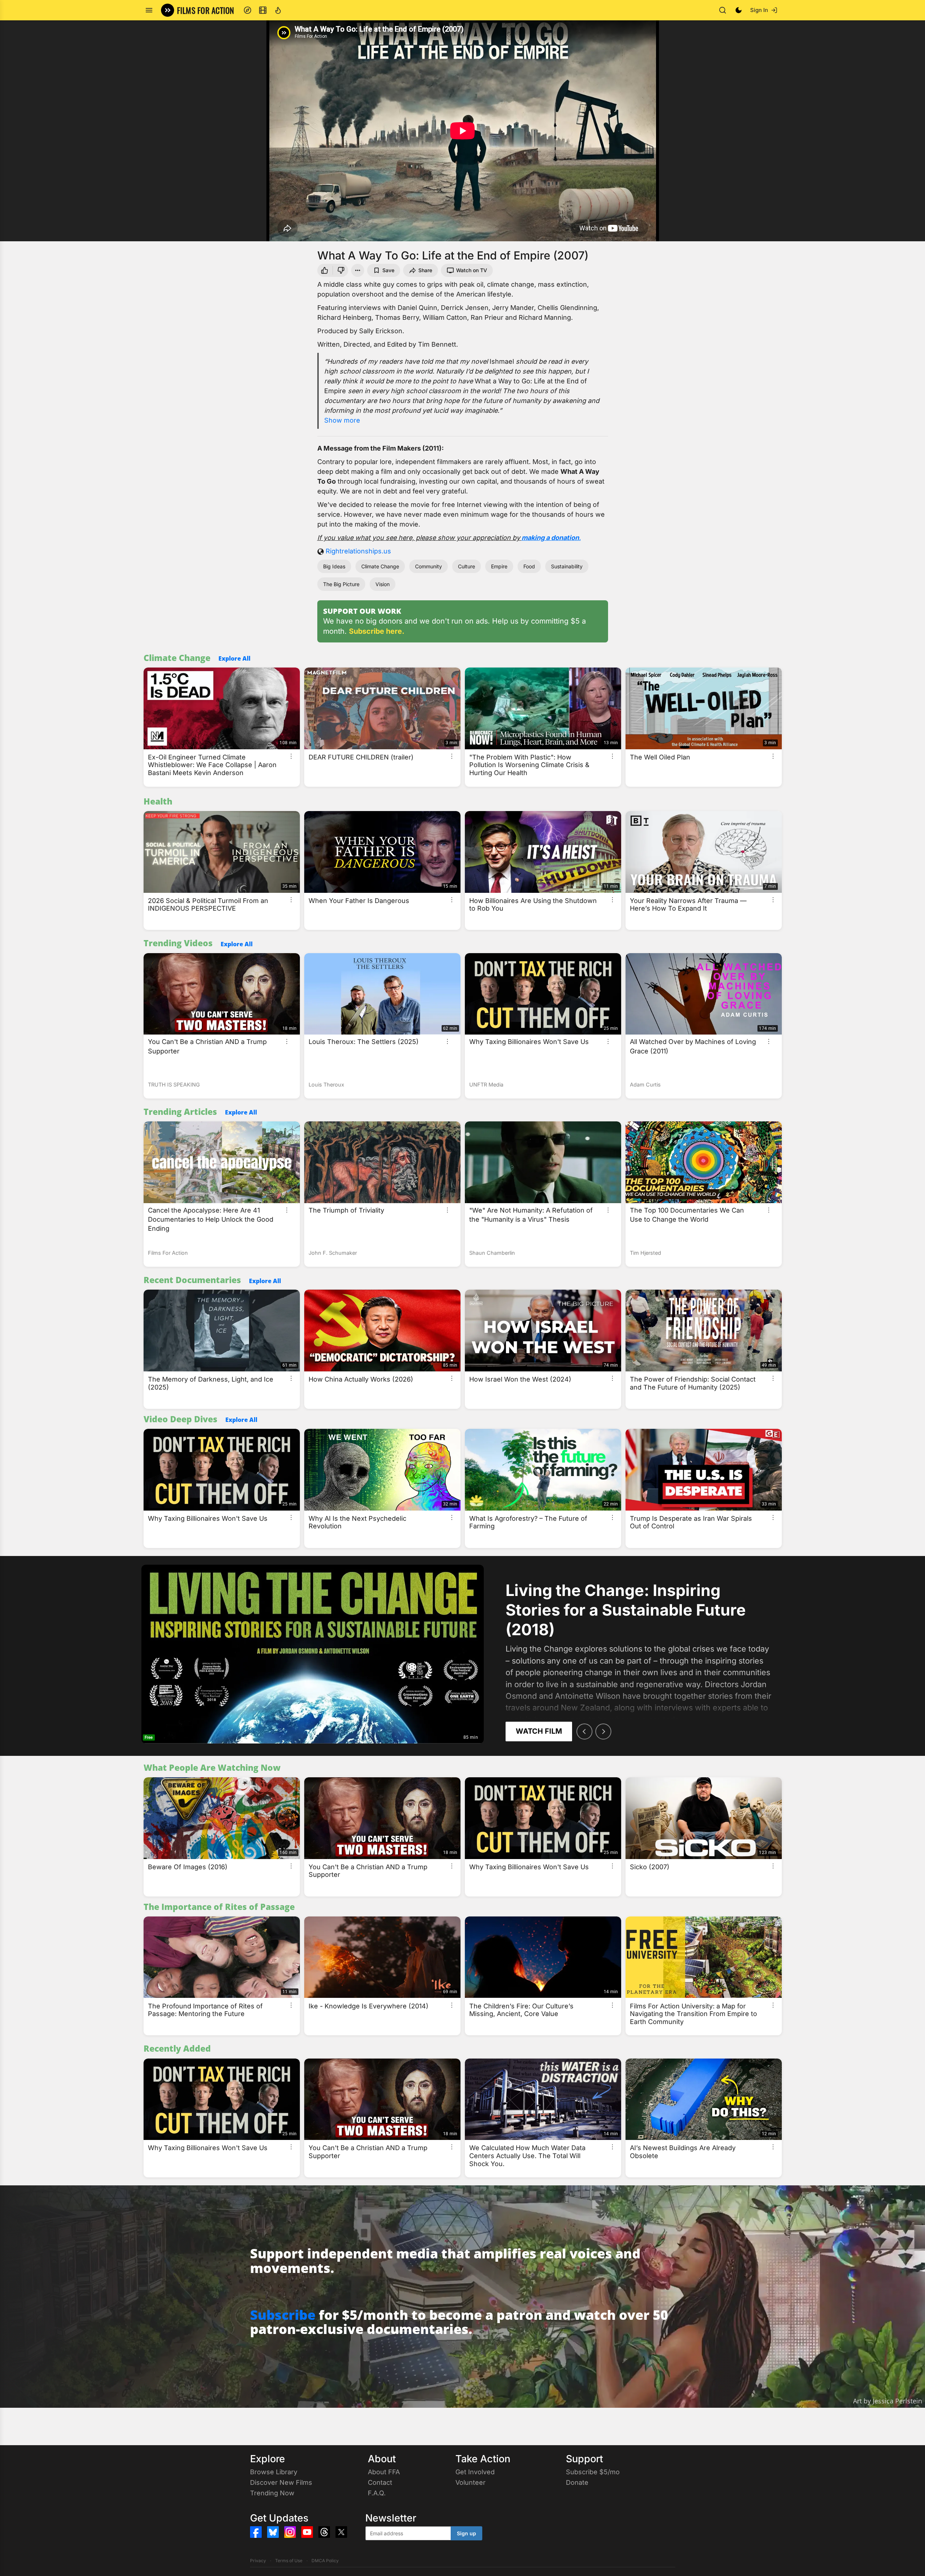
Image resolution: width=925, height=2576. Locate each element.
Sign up (466, 2533)
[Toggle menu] (149, 10)
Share (425, 270)
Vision (383, 584)
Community (429, 566)
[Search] (723, 10)
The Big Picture (341, 584)
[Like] (324, 270)
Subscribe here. (377, 631)
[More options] (291, 756)
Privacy (258, 2561)
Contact (380, 2482)
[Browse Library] (263, 10)
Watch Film (539, 1731)
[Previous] (584, 1732)
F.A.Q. (377, 2493)
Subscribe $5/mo (593, 2472)
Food (529, 566)
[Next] (603, 1732)
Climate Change (380, 566)
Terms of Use (289, 2561)
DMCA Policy (325, 2561)
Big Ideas (334, 566)
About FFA (384, 2472)
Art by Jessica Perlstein (888, 2401)
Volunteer (470, 2482)
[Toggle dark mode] (739, 10)
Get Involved (475, 2472)
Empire (499, 566)
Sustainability (567, 566)
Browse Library (274, 2472)
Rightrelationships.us (358, 551)
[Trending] (278, 10)
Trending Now (272, 2493)
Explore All (234, 658)
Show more (342, 420)
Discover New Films (281, 2482)
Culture (466, 566)
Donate (577, 2482)
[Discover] (248, 10)
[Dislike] (342, 270)
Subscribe (283, 2315)
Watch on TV (472, 270)
